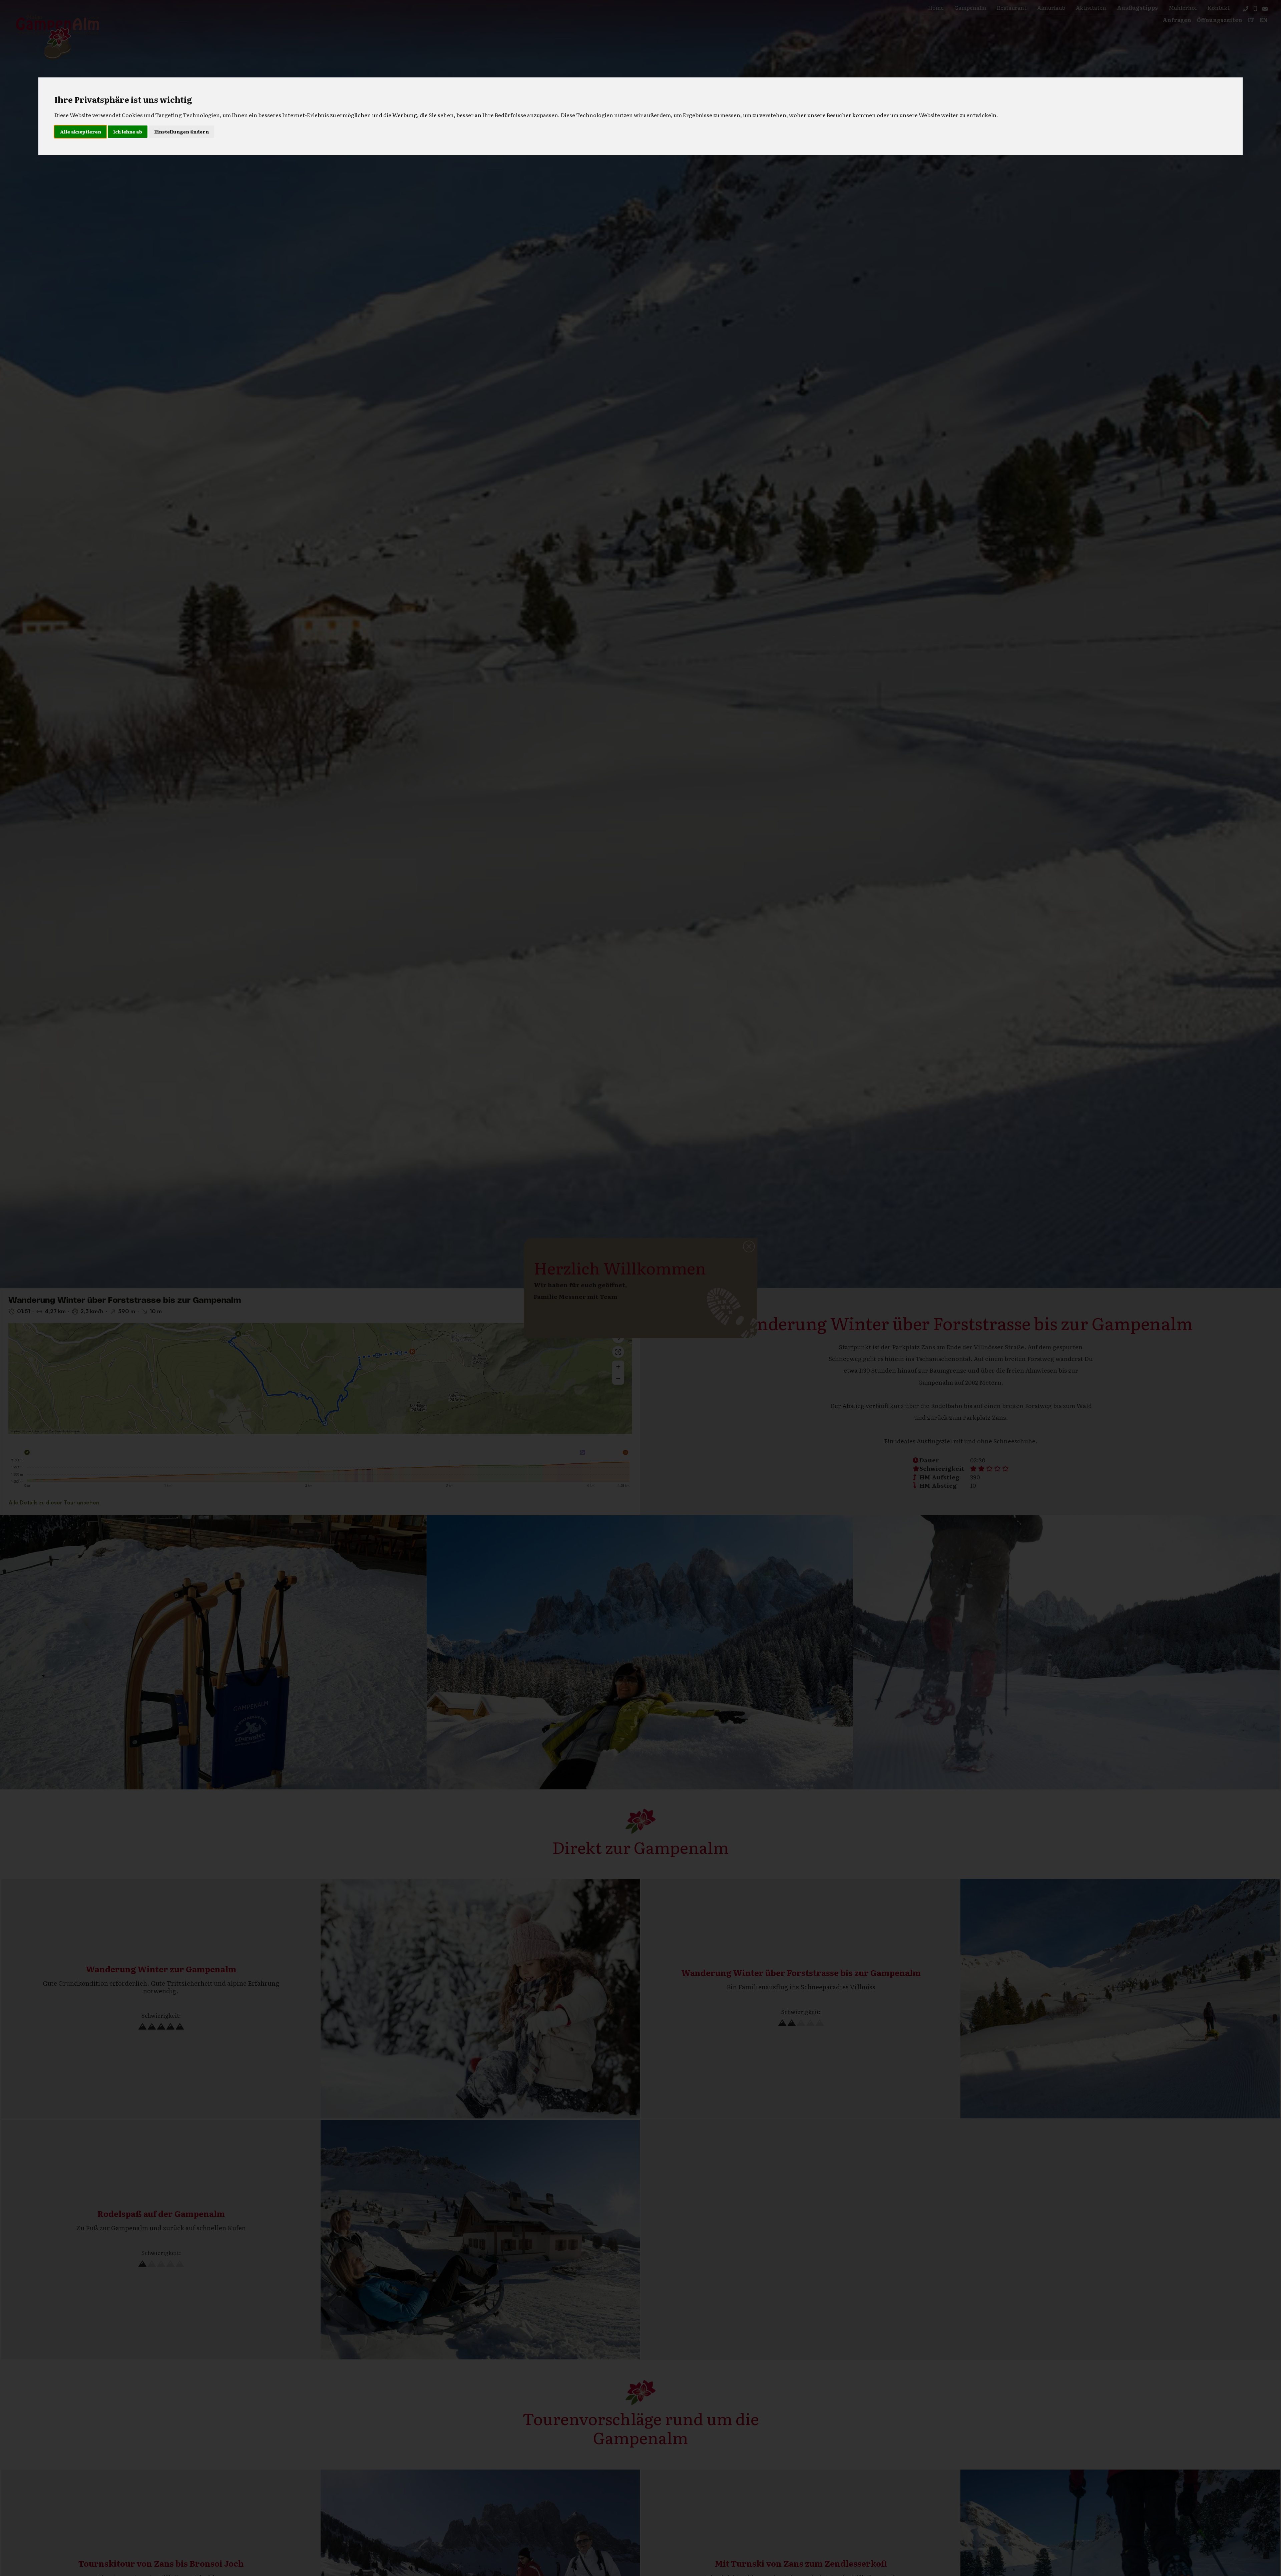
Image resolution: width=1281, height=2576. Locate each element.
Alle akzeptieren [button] (80, 131)
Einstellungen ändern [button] (181, 131)
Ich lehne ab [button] (128, 131)
